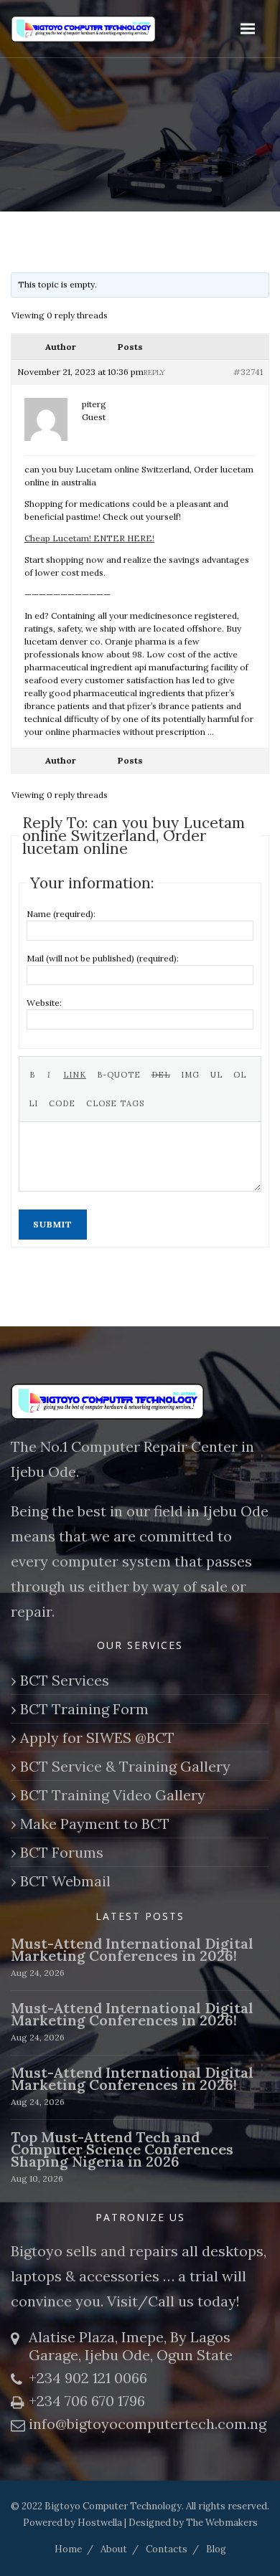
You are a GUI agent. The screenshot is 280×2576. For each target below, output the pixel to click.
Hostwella (100, 2523)
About (114, 2549)
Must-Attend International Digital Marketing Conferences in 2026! (132, 1949)
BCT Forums (62, 1852)
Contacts (167, 2549)
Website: (44, 1003)
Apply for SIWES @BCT (97, 1738)
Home (68, 2549)
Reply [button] (154, 372)
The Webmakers (222, 2523)
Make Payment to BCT (95, 1824)
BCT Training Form (84, 1709)
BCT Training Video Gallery (113, 1795)
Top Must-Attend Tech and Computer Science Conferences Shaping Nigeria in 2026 (122, 2149)
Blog (216, 2549)
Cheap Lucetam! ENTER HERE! (89, 538)
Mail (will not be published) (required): (103, 958)
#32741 (248, 372)
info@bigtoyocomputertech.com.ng (148, 2424)
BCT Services (65, 1680)
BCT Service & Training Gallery (125, 1766)
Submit (53, 1224)
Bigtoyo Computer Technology (113, 2506)
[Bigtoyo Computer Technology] (107, 29)
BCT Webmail (65, 1881)
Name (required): (61, 914)
